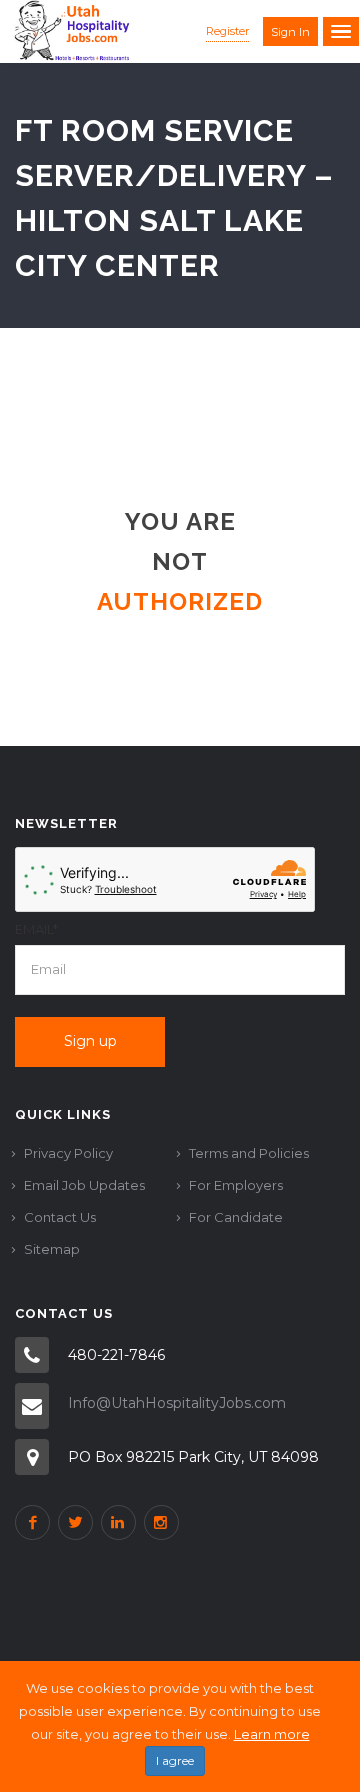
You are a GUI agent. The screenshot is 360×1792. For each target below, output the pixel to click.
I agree (175, 1760)
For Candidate (236, 1217)
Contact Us (60, 1217)
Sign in (290, 32)
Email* (36, 929)
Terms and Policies (249, 1153)
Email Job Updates (84, 1185)
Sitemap (52, 1249)
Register (227, 31)
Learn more (272, 1734)
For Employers (236, 1185)
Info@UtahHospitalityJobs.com (177, 1403)
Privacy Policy (68, 1153)
